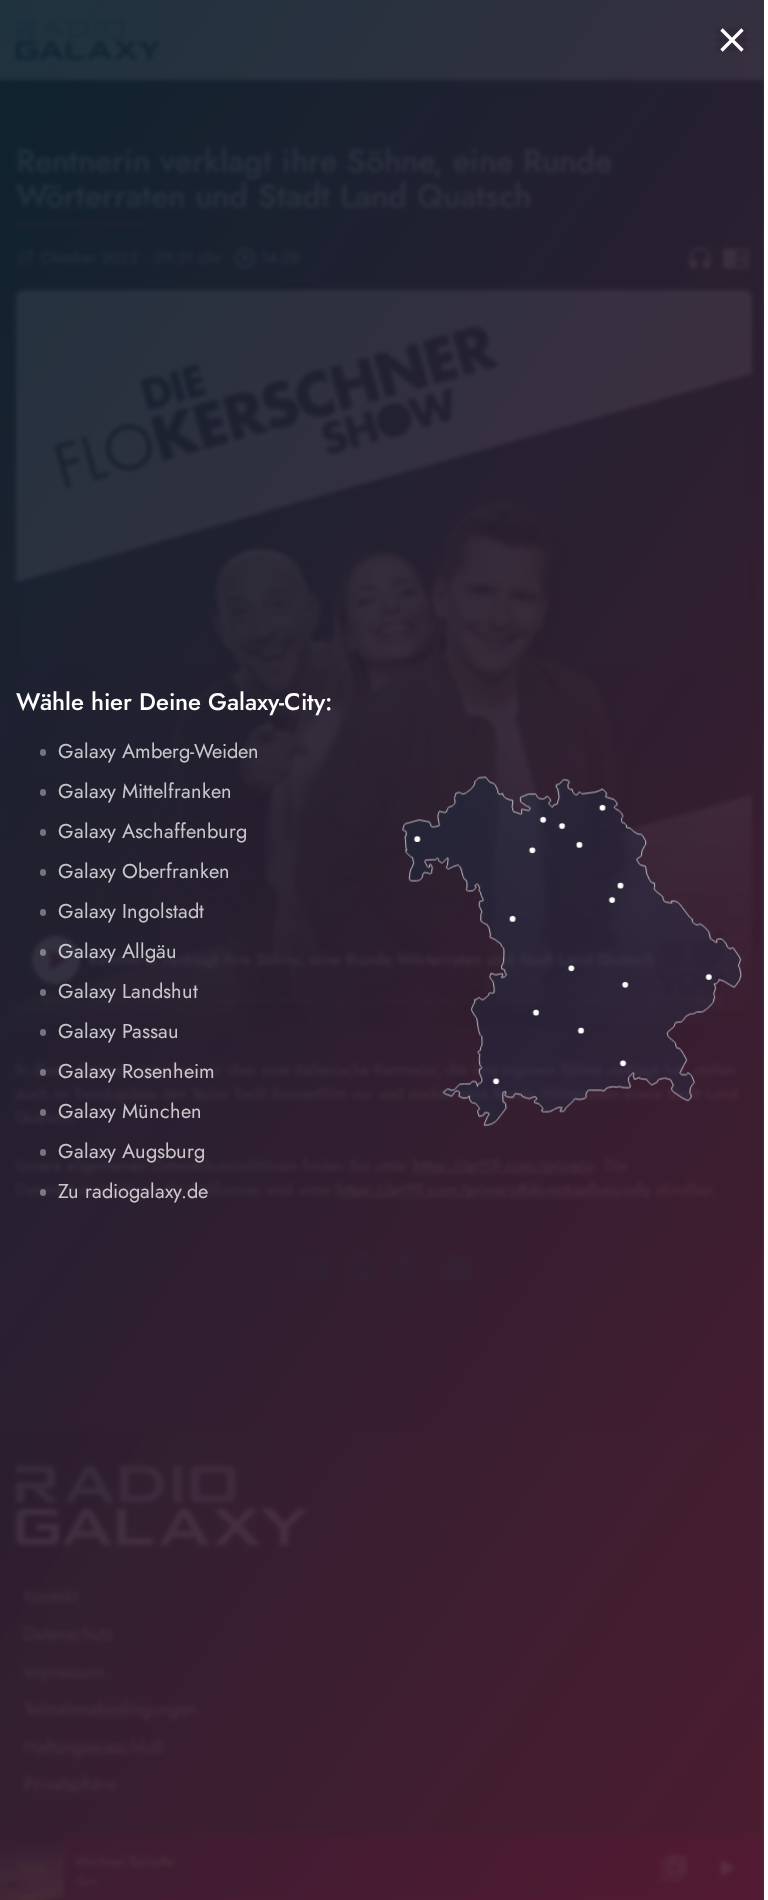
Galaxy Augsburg (131, 1151)
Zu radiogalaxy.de (133, 1191)
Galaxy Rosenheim (136, 1071)
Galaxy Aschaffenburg (152, 831)
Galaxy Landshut (128, 991)
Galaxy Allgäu (117, 951)
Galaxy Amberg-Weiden (158, 751)
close (732, 40)
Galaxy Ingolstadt (131, 911)
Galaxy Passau (118, 1031)
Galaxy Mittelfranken (145, 791)
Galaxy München (130, 1111)
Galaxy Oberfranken (144, 871)
